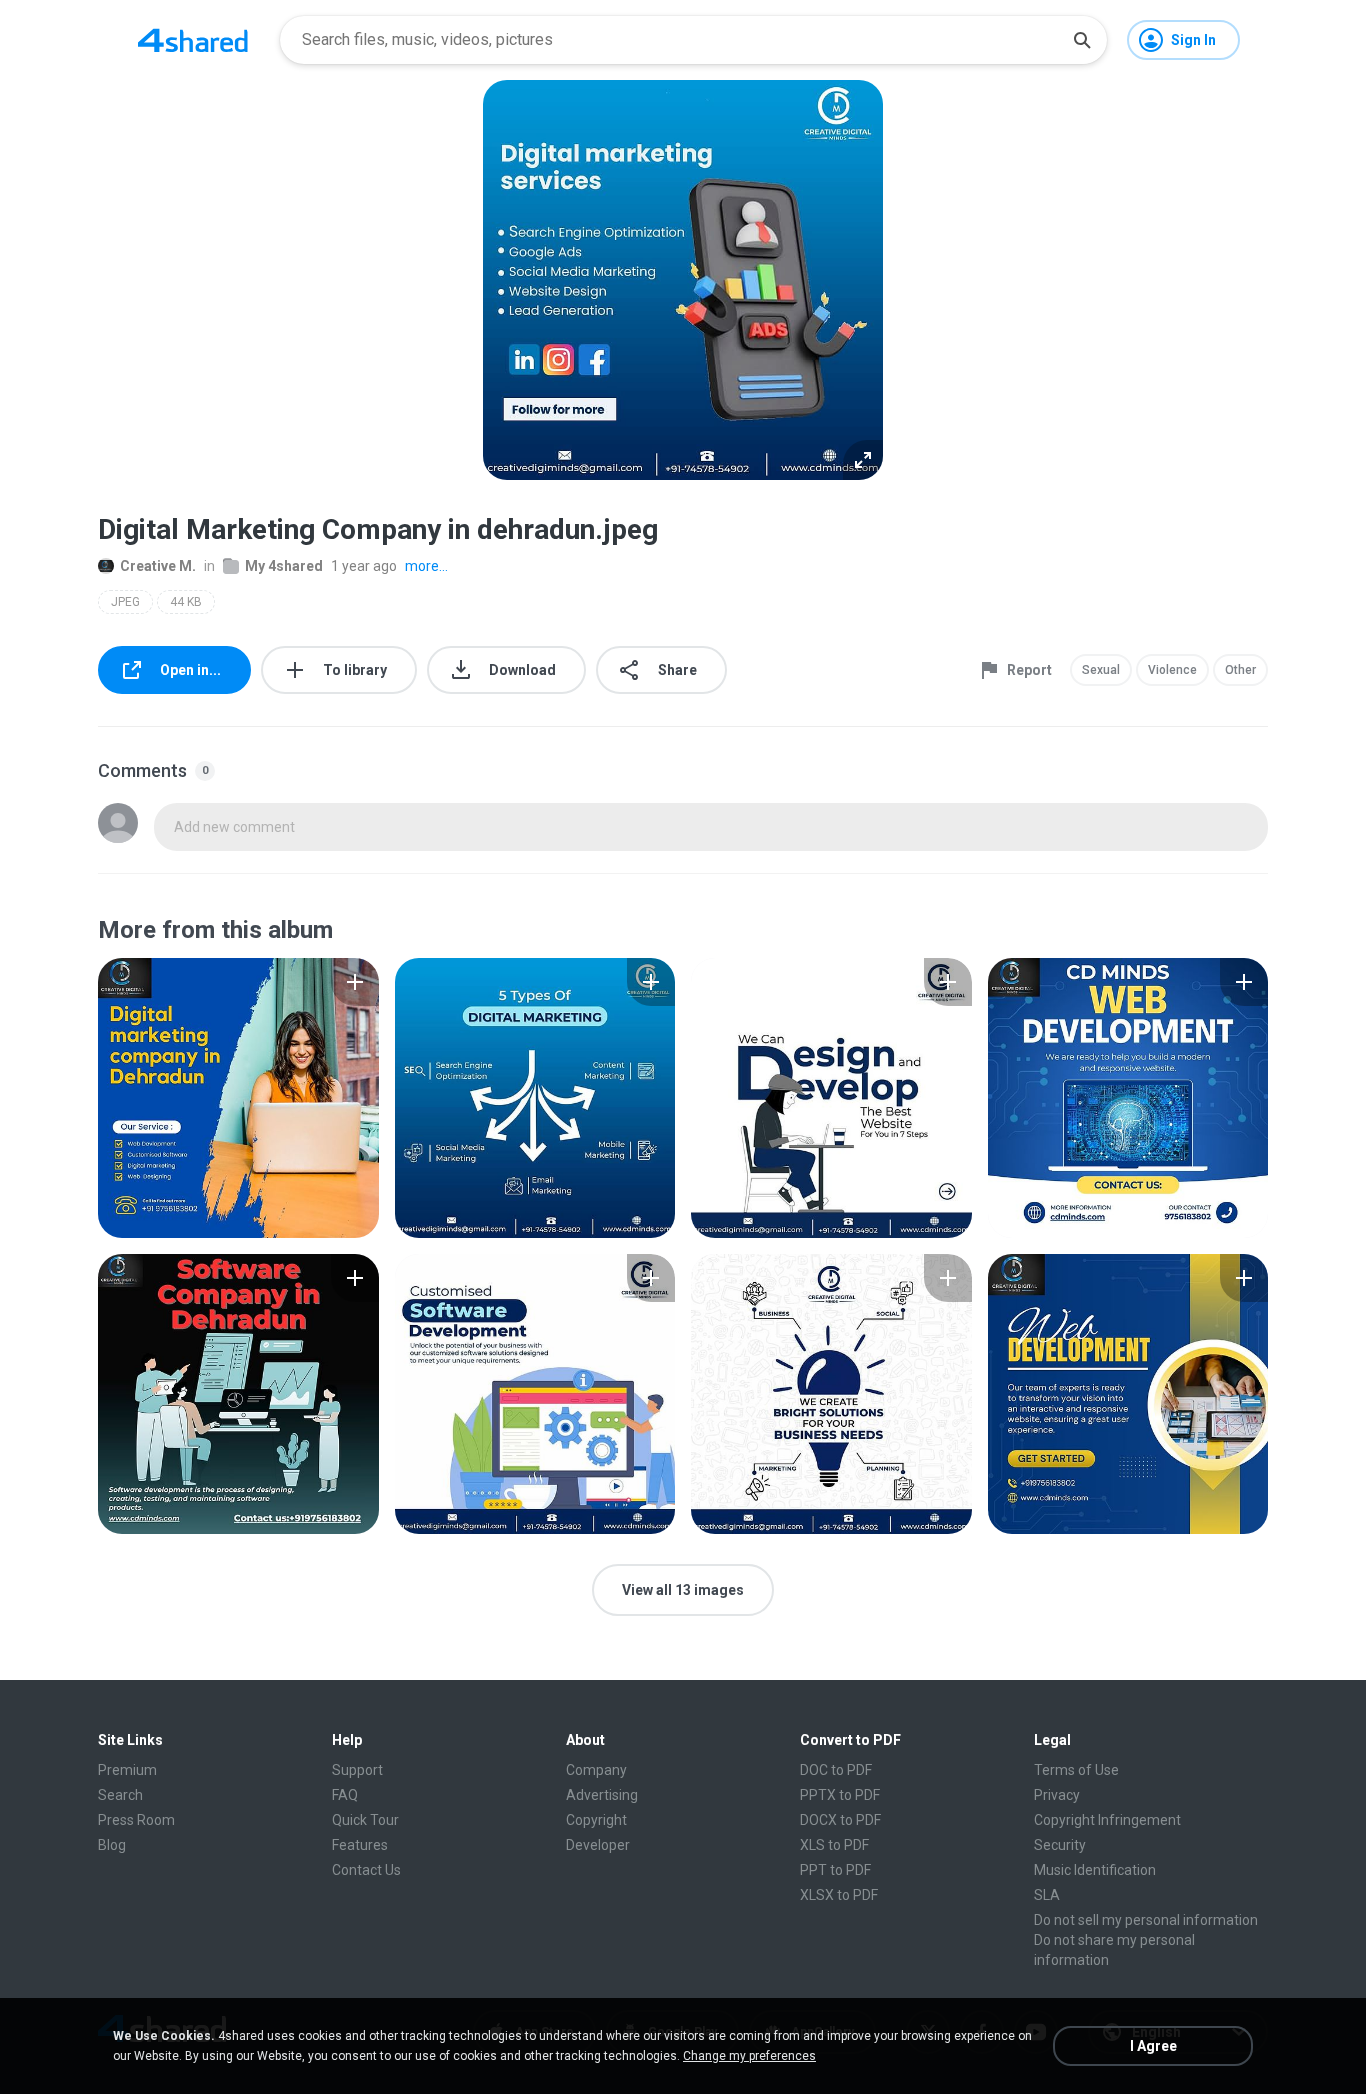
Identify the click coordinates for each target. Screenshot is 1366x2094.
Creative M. (158, 566)
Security (1060, 1845)
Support (357, 1770)
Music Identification (1095, 1870)
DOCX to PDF (840, 1820)
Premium (127, 1770)
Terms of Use (1076, 1770)
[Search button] (1082, 40)
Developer (598, 1845)
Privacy (1057, 1795)
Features (360, 1845)
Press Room (136, 1820)
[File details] (238, 1098)
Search (120, 1795)
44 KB (186, 602)
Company (596, 1770)
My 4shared (284, 566)
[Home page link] (193, 40)
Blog (112, 1845)
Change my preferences (749, 2056)
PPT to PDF (835, 1870)
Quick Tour (365, 1820)
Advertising (602, 1795)
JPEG (125, 602)
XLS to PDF (834, 1845)
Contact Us (366, 1870)
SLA (1047, 1895)
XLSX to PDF (839, 1895)
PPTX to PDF (840, 1795)
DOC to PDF (836, 1770)
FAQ (345, 1795)
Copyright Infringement (1107, 1820)
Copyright (596, 1820)
